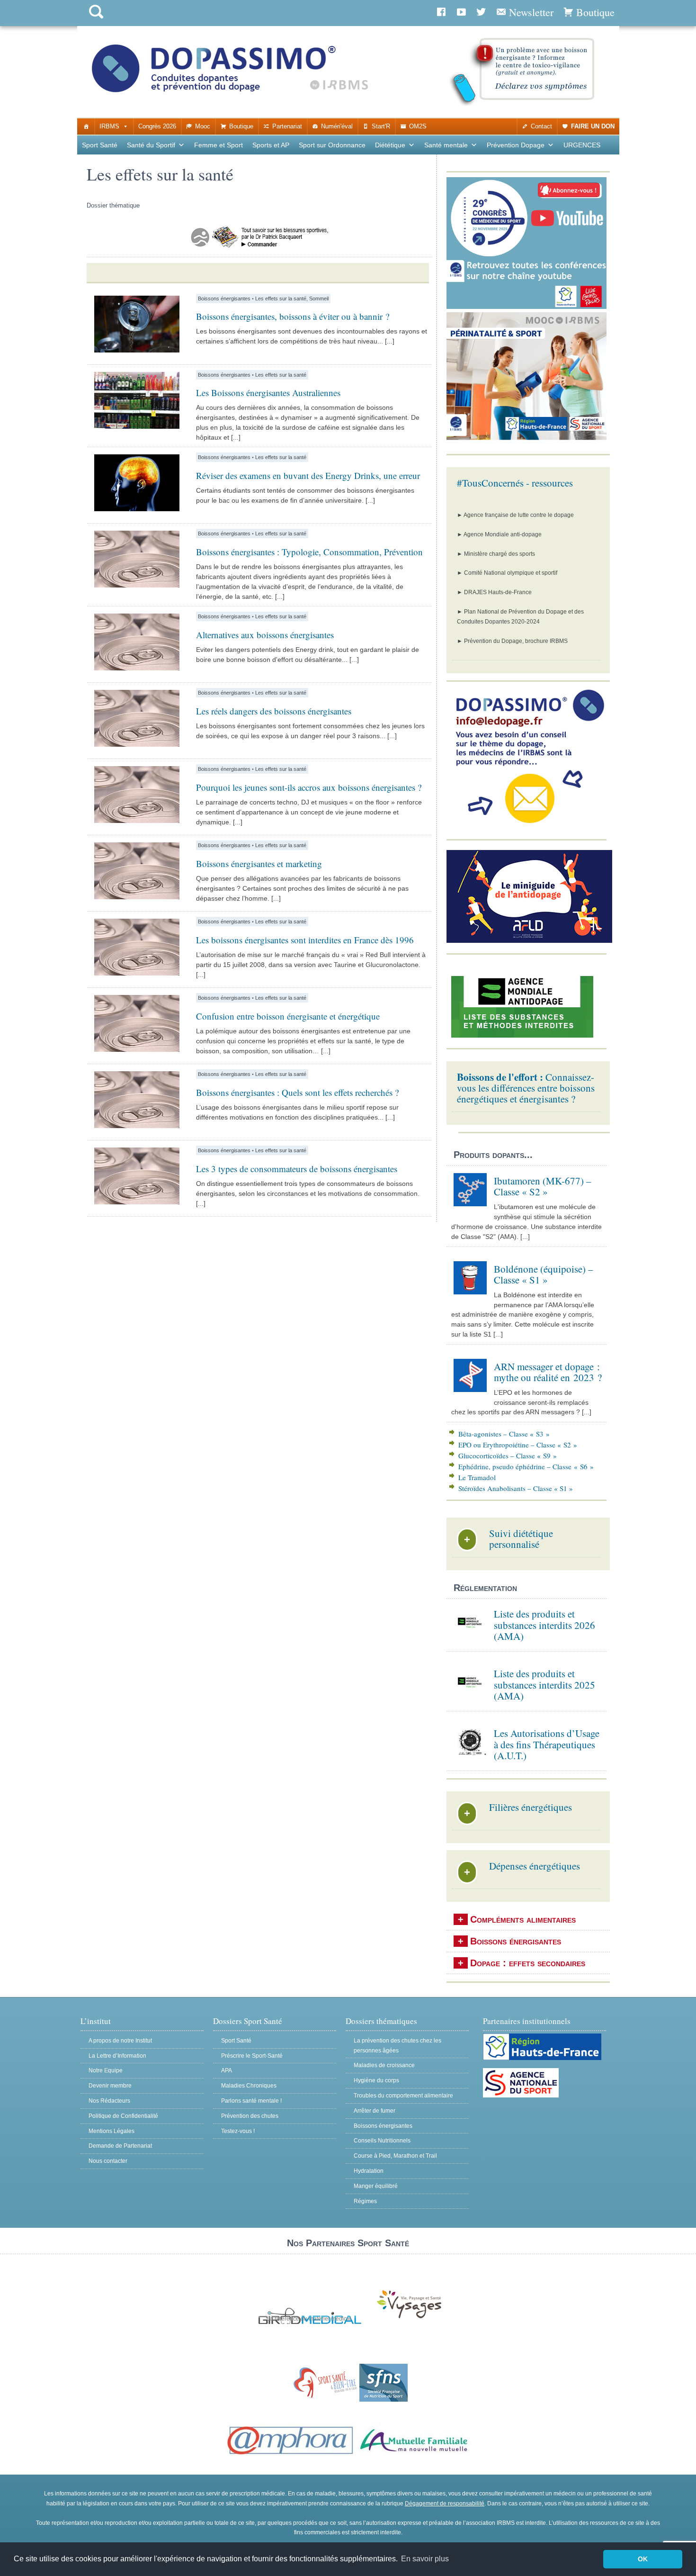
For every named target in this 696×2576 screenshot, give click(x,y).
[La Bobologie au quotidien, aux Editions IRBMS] (259, 251)
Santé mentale (446, 145)
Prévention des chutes (250, 2116)
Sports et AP (271, 145)
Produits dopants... (493, 1155)
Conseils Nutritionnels (382, 2141)
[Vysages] (409, 2319)
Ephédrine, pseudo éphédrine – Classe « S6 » (526, 1466)
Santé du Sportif (151, 145)
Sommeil (319, 298)
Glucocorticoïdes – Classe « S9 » (508, 1455)
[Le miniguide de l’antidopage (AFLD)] (529, 941)
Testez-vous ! (238, 2131)
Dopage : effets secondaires (528, 1963)
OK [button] (643, 2559)
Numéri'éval (337, 126)
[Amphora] (291, 2455)
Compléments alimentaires (523, 1919)
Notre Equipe (106, 2070)
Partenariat (287, 126)
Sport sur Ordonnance (332, 145)
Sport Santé (100, 145)
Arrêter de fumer (375, 2111)
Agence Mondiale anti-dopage (503, 534)
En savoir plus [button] (425, 2559)
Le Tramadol (477, 1477)
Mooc (203, 126)
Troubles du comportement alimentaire (403, 2096)
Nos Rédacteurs (109, 2101)
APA (227, 2070)
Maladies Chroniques (249, 2086)
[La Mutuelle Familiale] (414, 2455)
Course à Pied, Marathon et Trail (395, 2156)
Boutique (241, 126)
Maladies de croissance (384, 2065)
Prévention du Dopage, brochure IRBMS (516, 641)
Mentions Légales (112, 2131)
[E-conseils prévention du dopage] (529, 827)
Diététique (390, 145)
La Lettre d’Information (117, 2056)
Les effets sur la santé (281, 298)
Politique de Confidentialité (123, 2116)
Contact (541, 126)
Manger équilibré (376, 2186)
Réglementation (485, 1588)
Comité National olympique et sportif (511, 573)
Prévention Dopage (516, 145)
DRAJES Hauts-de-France (498, 592)
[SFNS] (384, 2400)
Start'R (381, 126)
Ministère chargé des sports (500, 554)
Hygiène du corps (376, 2080)
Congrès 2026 (157, 126)
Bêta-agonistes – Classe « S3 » (504, 1434)
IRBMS (109, 126)
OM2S (418, 126)
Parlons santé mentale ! (251, 2101)
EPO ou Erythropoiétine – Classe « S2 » (518, 1445)
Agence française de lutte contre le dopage (519, 515)
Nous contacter (108, 2161)
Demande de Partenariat (120, 2146)
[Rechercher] (96, 21)
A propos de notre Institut (120, 2041)
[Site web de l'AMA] (522, 1036)
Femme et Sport (219, 145)
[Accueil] (86, 127)
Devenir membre (110, 2086)
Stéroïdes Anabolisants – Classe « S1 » (516, 1488)
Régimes (365, 2201)
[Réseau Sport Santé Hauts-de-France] (323, 2400)
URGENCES (582, 145)
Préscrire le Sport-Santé (252, 2056)
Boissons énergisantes (224, 298)
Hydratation (369, 2171)
